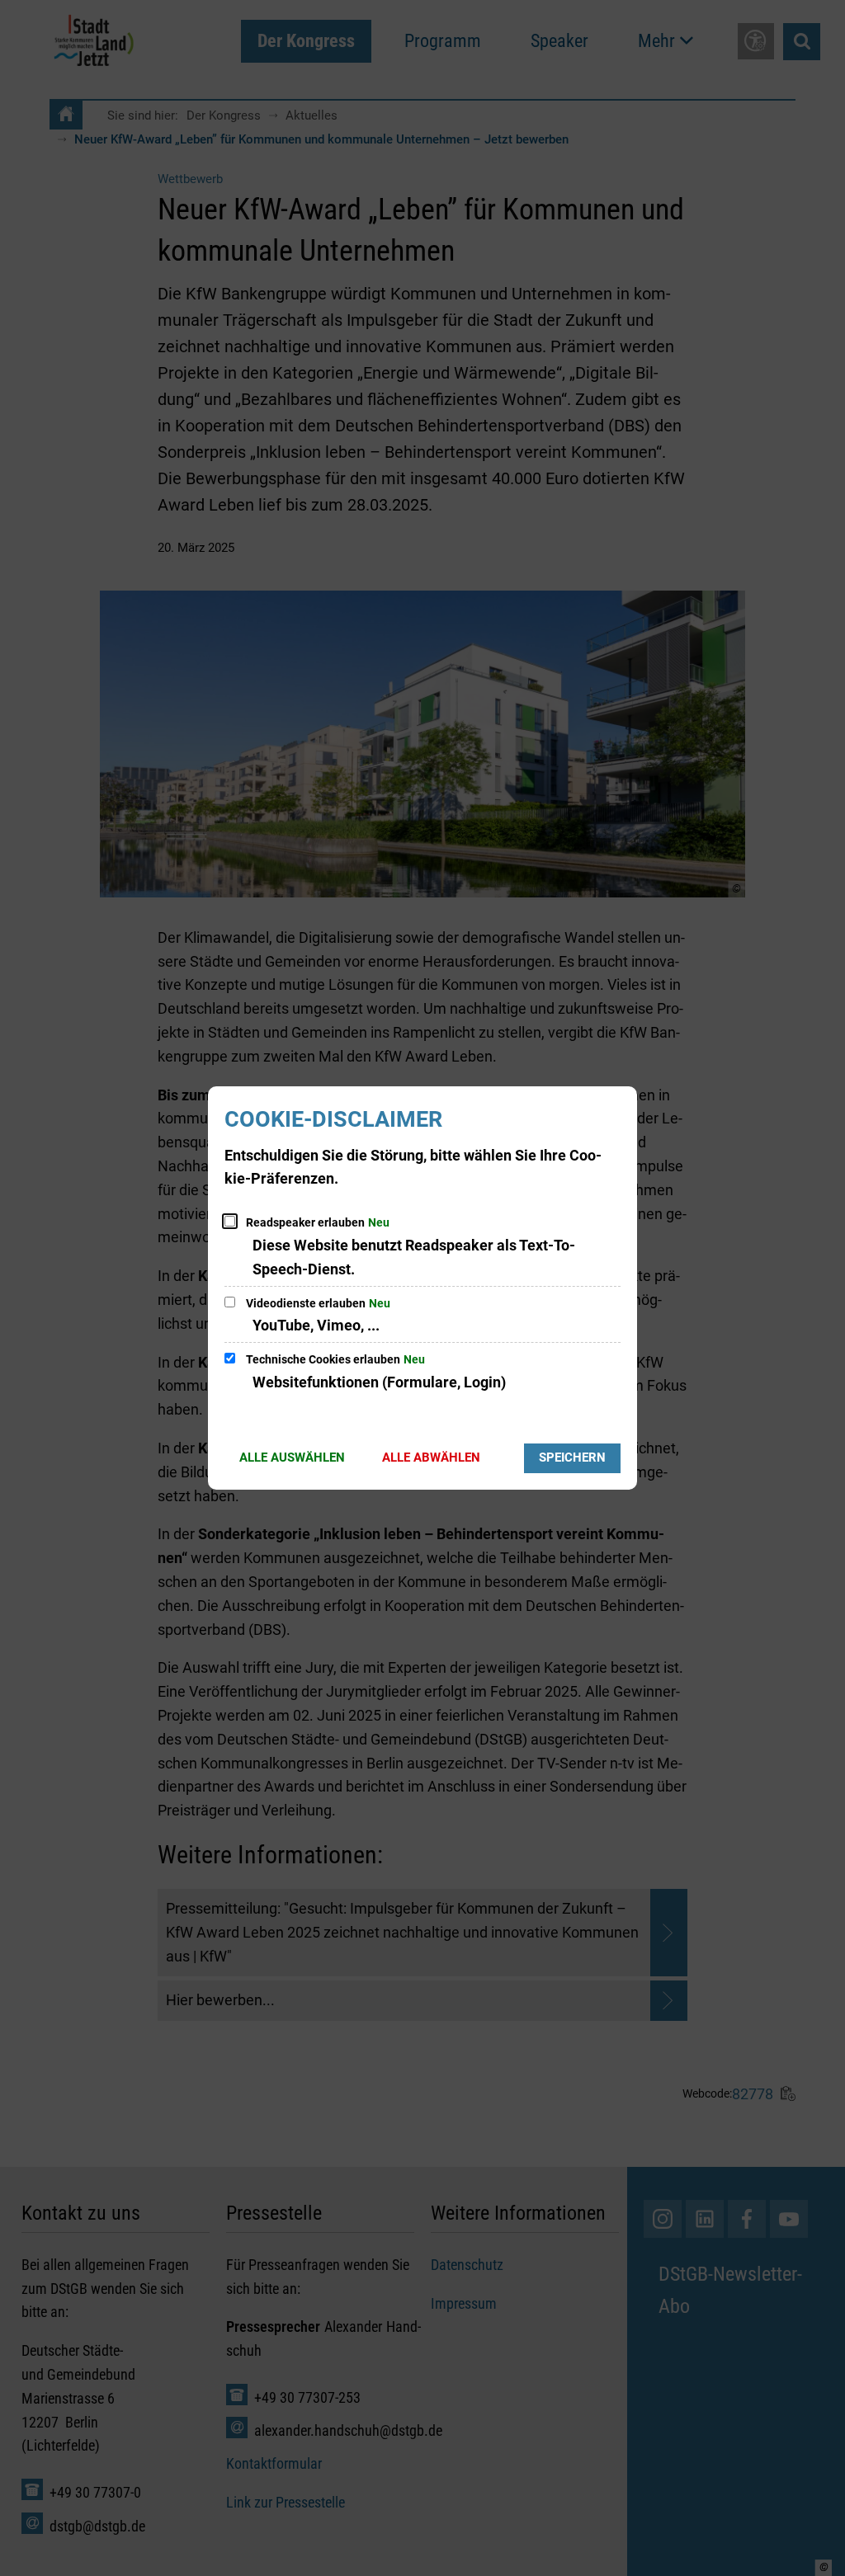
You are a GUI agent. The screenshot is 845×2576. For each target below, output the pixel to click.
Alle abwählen (431, 1458)
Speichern (572, 1458)
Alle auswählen (292, 1458)
